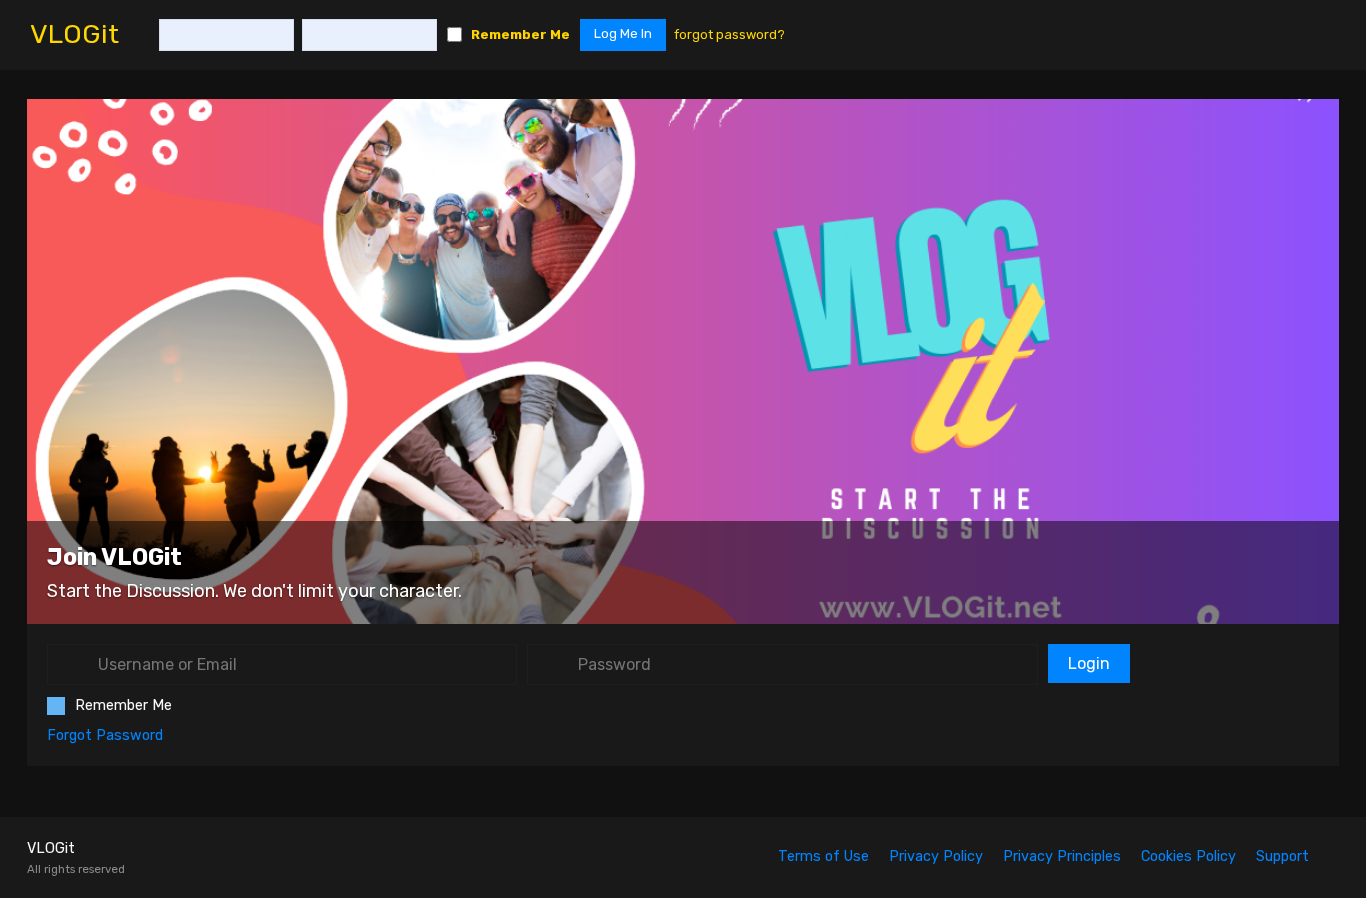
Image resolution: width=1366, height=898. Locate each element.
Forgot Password (105, 735)
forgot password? (729, 34)
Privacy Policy (936, 856)
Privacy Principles (1062, 856)
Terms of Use (823, 856)
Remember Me (520, 34)
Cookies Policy (1188, 856)
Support (1282, 856)
